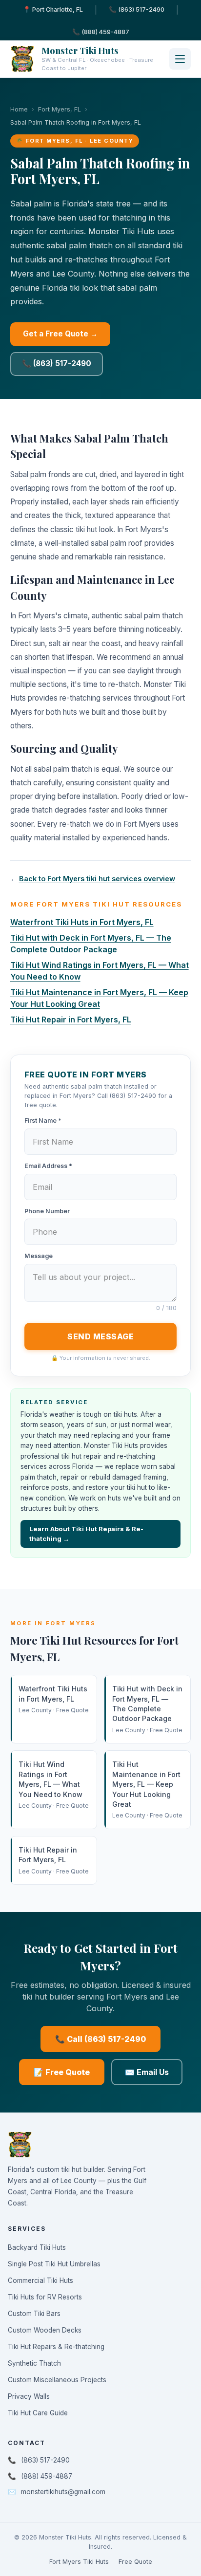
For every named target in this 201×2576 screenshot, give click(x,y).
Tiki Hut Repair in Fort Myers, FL (71, 1019)
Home (19, 109)
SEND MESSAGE (100, 1336)
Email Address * (48, 1166)
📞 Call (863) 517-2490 (100, 2039)
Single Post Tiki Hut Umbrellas (54, 2264)
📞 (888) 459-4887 (101, 32)
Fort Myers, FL (60, 109)
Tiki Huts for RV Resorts (45, 2297)
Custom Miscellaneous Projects (57, 2380)
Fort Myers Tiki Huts (79, 2562)
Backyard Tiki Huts (37, 2247)
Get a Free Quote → (60, 334)
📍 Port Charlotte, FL (53, 9)
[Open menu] (180, 59)
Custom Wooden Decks (45, 2330)
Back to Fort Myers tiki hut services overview (97, 879)
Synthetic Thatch (34, 2363)
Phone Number (47, 1211)
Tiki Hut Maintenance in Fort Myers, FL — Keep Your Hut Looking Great (147, 1789)
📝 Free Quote (62, 2072)
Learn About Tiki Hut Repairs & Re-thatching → (86, 1534)
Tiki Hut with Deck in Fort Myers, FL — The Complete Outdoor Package (147, 1709)
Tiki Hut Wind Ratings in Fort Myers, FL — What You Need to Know (54, 1785)
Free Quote (135, 2562)
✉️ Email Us (147, 2072)
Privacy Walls (29, 2396)
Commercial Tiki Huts (40, 2280)
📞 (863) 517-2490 (137, 9)
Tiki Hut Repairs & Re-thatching (56, 2347)
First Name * (43, 1121)
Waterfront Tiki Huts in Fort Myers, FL (82, 922)
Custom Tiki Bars (34, 2314)
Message (39, 1256)
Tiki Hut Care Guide (38, 2413)
